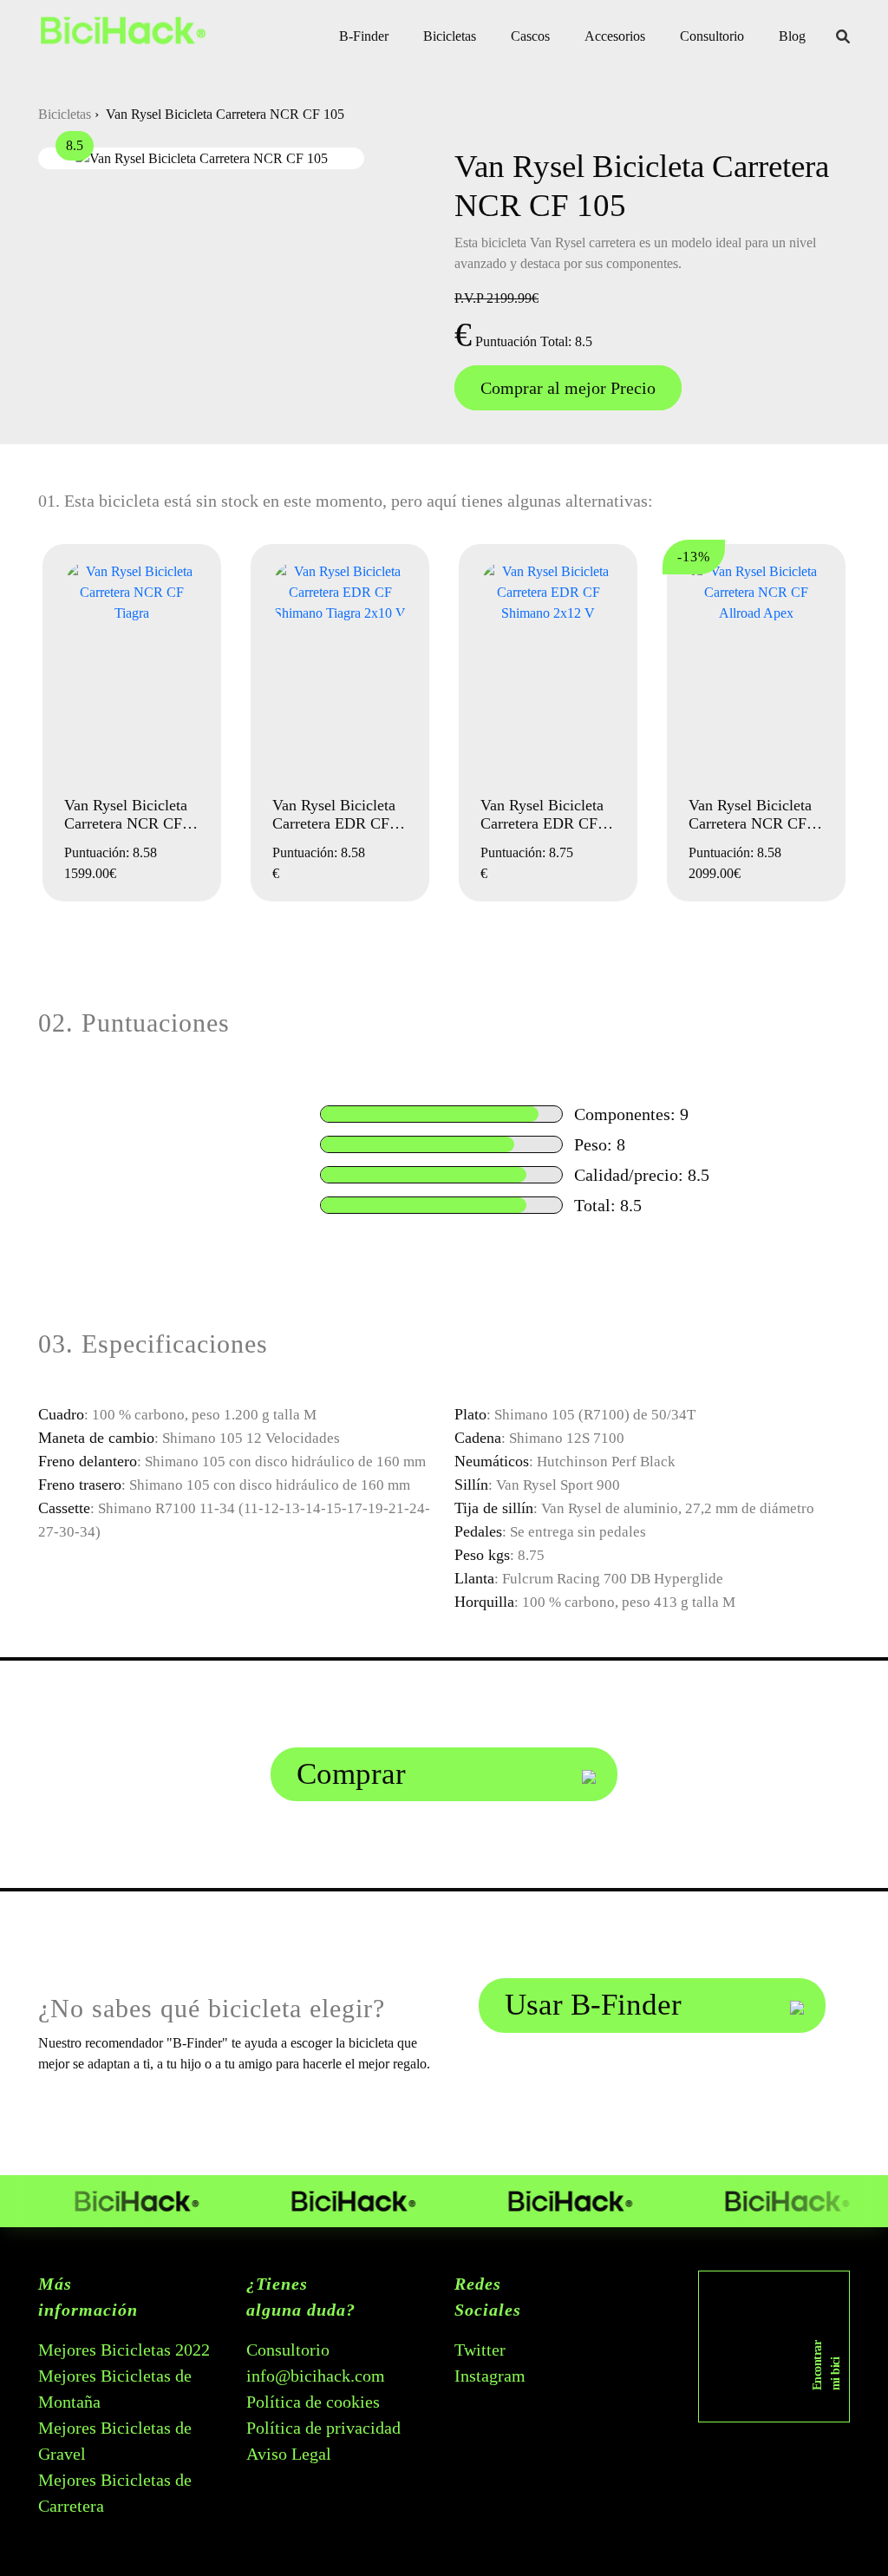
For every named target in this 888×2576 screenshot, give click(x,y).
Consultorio (712, 36)
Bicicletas (450, 36)
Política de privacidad (323, 2428)
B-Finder (364, 36)
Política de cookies (313, 2402)
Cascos (530, 36)
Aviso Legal (289, 2454)
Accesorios (615, 36)
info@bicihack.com (316, 2376)
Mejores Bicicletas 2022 (124, 2350)
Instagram (490, 2376)
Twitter (480, 2350)
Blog (792, 36)
